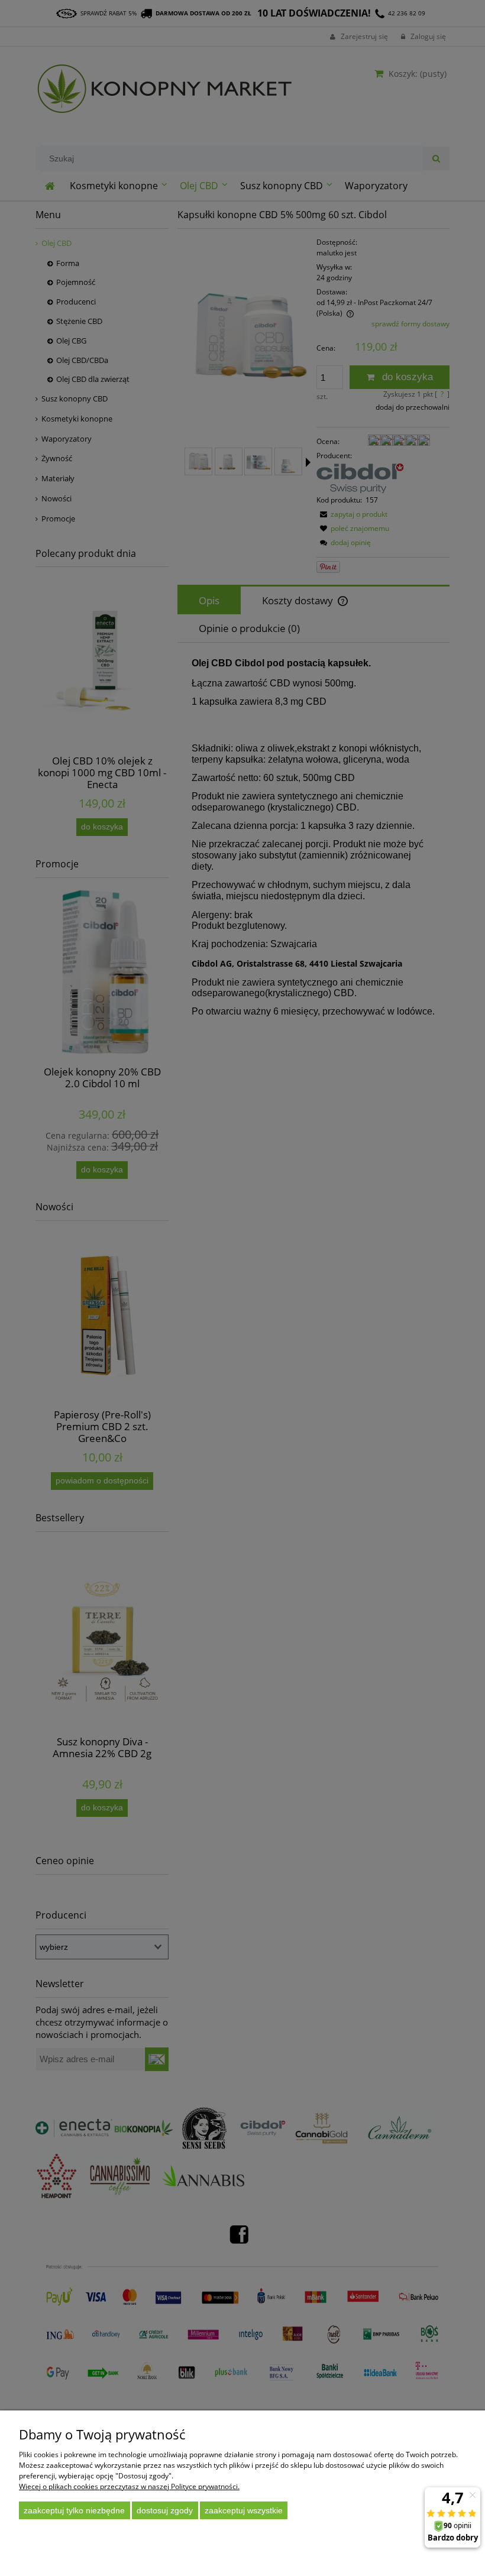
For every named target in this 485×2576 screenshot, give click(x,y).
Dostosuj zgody (165, 2510)
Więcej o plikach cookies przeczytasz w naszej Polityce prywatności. (129, 2486)
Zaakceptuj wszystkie (244, 2510)
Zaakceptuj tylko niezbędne (74, 2510)
